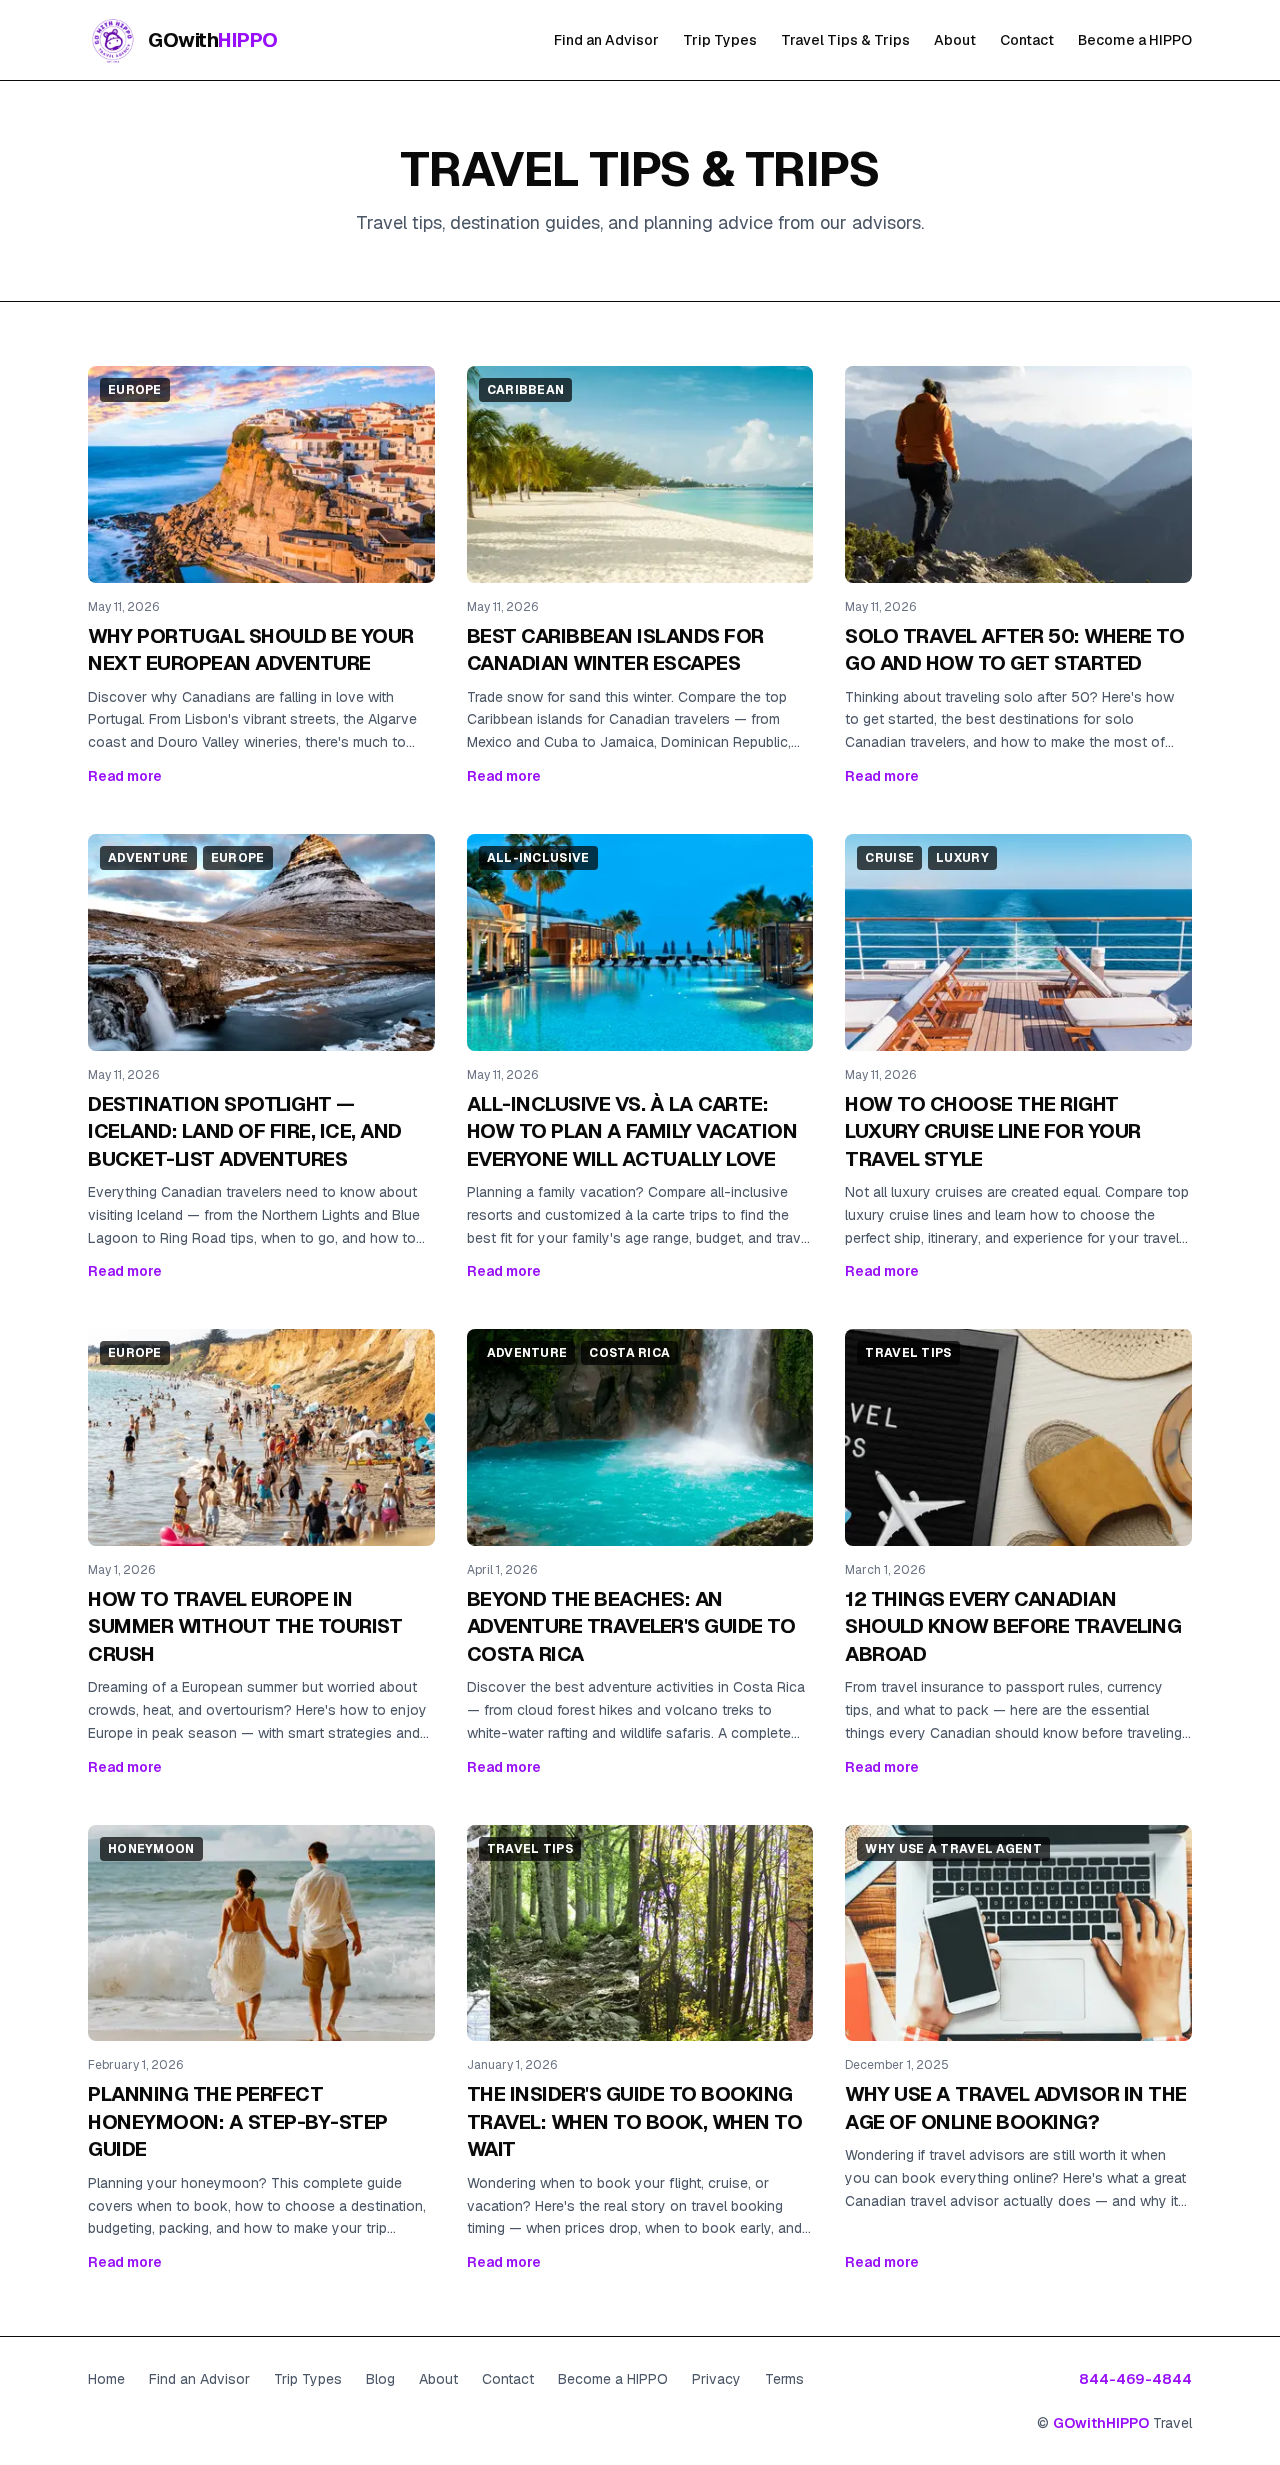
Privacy (716, 2379)
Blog (380, 2379)
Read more (125, 776)
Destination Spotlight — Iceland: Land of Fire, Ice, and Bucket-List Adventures (245, 1131)
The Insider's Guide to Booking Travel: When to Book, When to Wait (635, 2121)
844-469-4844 (1135, 2379)
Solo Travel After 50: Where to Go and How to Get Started (1014, 650)
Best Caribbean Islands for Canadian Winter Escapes (615, 650)
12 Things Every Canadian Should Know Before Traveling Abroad (1013, 1626)
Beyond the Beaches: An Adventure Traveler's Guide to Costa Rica (631, 1626)
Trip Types (720, 40)
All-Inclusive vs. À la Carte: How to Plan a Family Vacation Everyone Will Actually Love (632, 1131)
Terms (784, 2379)
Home (106, 2379)
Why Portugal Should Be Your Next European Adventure (251, 650)
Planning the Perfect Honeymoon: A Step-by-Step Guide (238, 2121)
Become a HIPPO (1135, 40)
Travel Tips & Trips (845, 40)
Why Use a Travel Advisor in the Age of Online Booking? (1016, 2108)
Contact (1027, 40)
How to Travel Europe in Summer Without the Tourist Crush (245, 1626)
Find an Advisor (606, 40)
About (955, 40)
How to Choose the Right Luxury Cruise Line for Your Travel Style (993, 1131)
